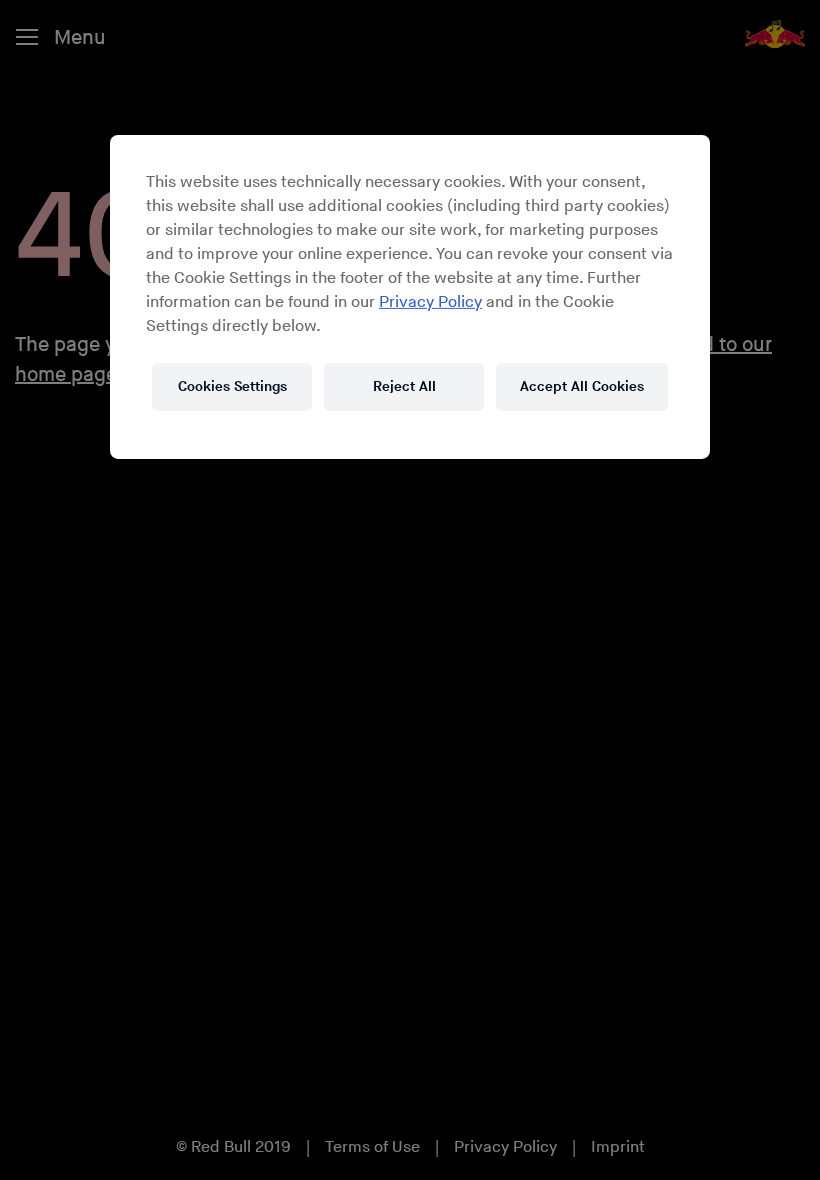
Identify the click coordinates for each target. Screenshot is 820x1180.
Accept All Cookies (582, 386)
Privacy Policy (430, 302)
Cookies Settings (232, 386)
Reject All (404, 386)
